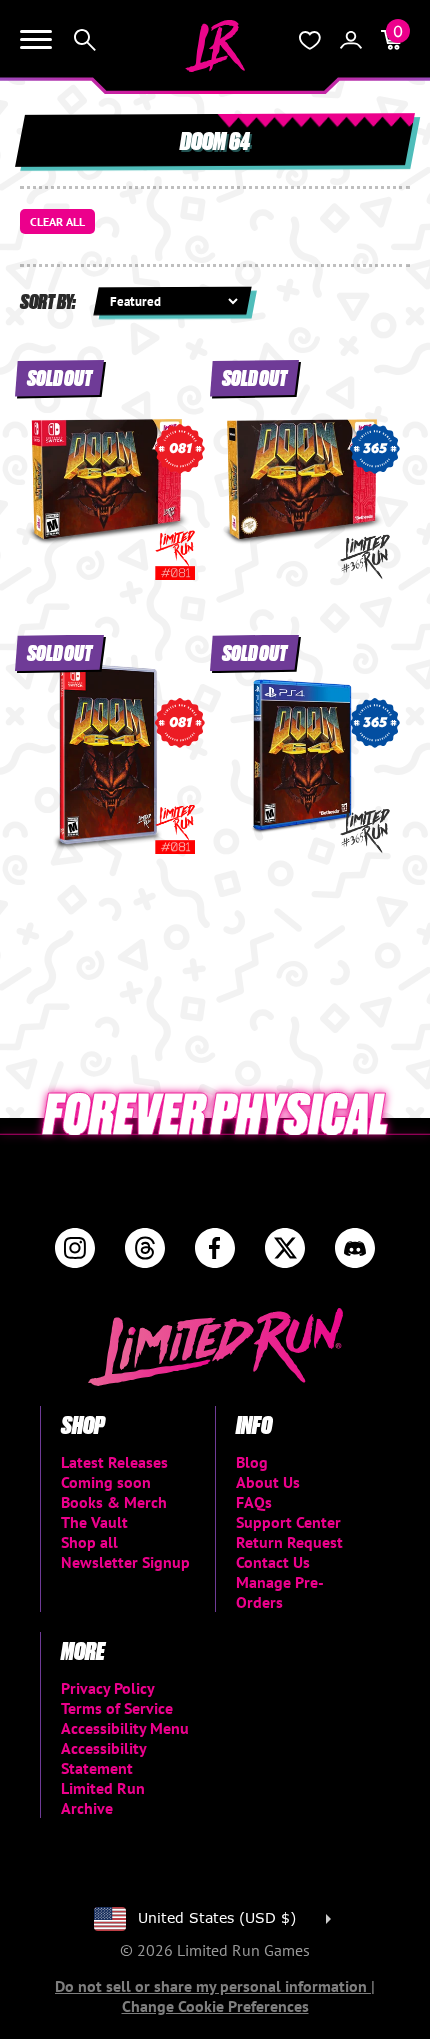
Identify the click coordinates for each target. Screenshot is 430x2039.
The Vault (94, 1522)
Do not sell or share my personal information (213, 1986)
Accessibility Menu (125, 1728)
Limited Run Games (215, 46)
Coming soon (106, 1482)
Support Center (288, 1522)
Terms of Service (117, 1708)
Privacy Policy (108, 1688)
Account (351, 40)
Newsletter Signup (125, 1562)
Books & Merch (114, 1502)
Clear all (57, 221)
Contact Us (273, 1562)
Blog (252, 1462)
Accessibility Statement (103, 1758)
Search (85, 40)
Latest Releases (114, 1462)
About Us (268, 1482)
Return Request (289, 1542)
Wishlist (310, 40)
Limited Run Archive (103, 1798)
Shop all (89, 1542)
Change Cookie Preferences (215, 2006)
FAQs (254, 1502)
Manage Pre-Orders (280, 1592)
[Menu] (36, 40)
